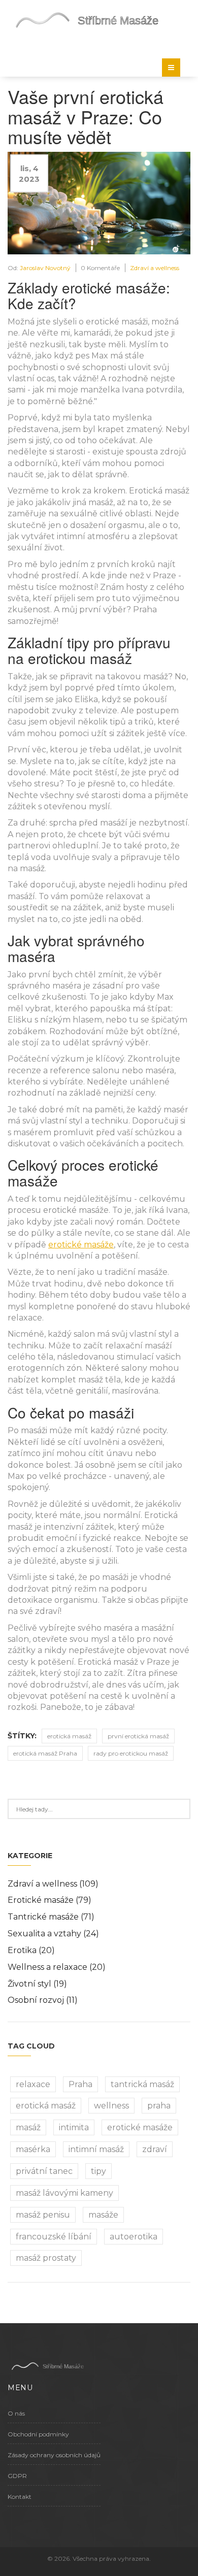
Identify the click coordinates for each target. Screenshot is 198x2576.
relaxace (33, 2084)
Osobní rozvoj (43, 2000)
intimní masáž (96, 2149)
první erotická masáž (138, 1736)
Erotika (31, 1950)
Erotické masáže (49, 1900)
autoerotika (134, 2237)
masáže (103, 2215)
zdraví (155, 2149)
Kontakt (20, 2497)
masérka (33, 2149)
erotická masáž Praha (45, 1753)
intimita (74, 2127)
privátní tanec (44, 2171)
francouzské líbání (54, 2237)
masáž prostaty (46, 2258)
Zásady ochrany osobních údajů (54, 2455)
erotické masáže (81, 1245)
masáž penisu (43, 2215)
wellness (111, 2106)
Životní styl (37, 1984)
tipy (98, 2171)
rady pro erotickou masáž (131, 1753)
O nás (16, 2413)
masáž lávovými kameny (64, 2193)
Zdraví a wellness (155, 268)
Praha (80, 2084)
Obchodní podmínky (38, 2434)
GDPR (17, 2476)
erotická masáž (69, 1736)
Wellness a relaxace (57, 1967)
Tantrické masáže (51, 1917)
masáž (28, 2127)
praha (159, 2106)
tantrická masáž (142, 2084)
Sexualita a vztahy (53, 1934)
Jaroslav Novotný (45, 268)
